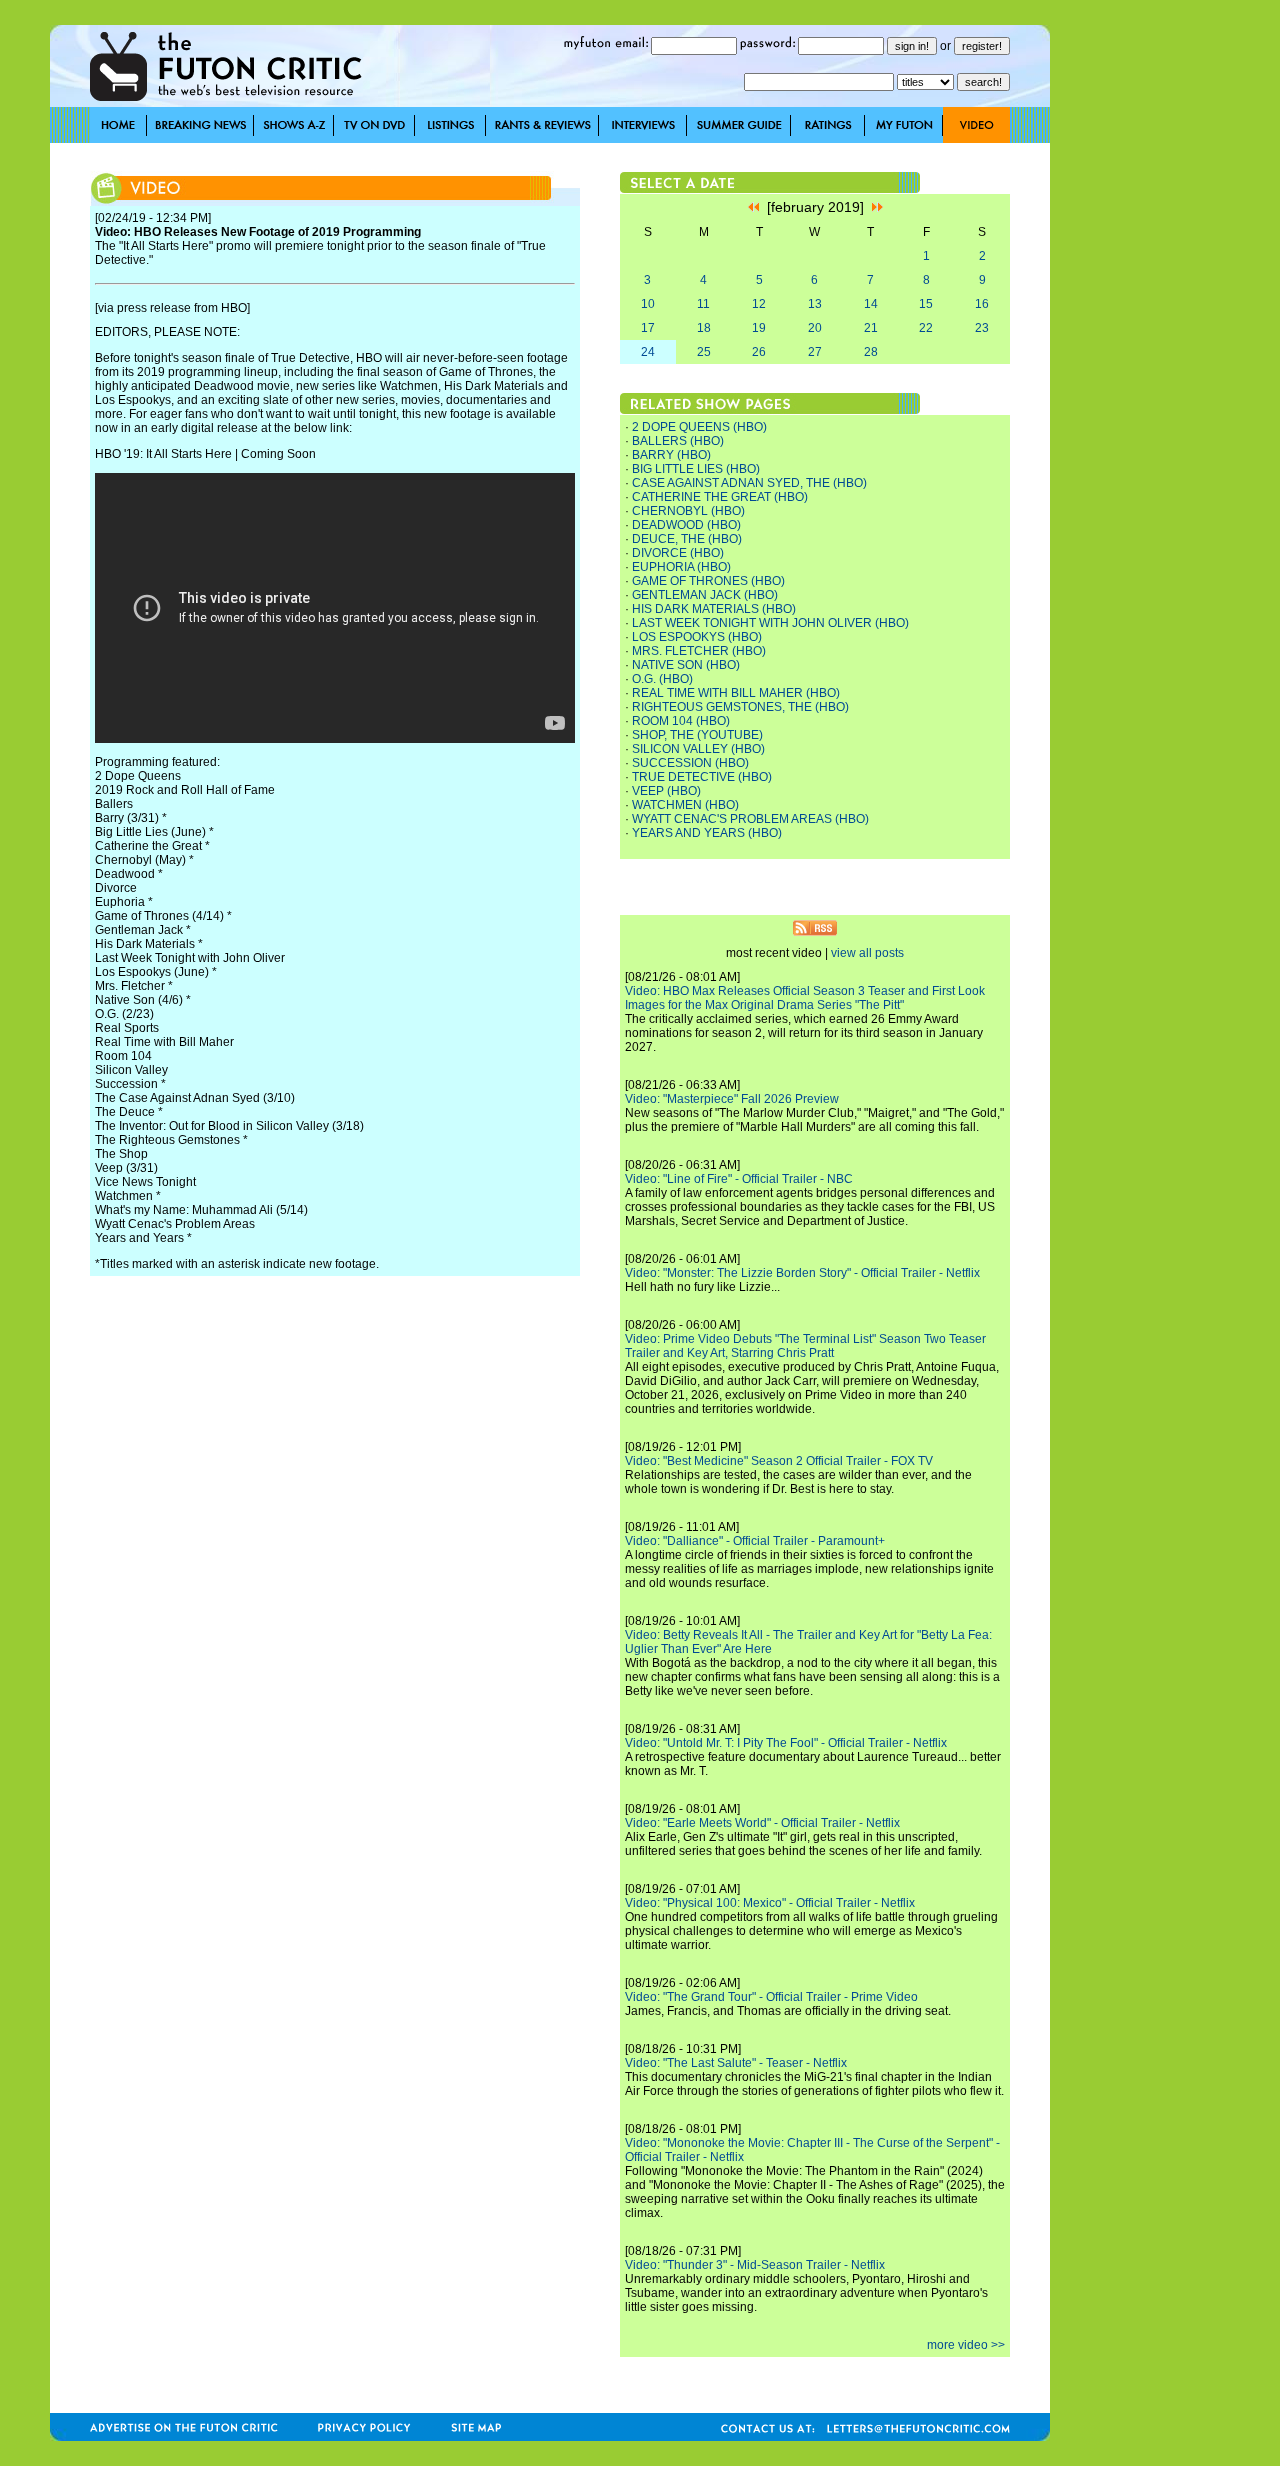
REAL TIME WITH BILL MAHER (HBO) (736, 693)
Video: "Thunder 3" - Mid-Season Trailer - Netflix (755, 2265)
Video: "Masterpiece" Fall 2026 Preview (732, 1099)
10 (648, 304)
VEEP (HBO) (666, 791)
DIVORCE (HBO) (678, 553)
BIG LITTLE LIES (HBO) (696, 469)
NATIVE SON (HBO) (686, 665)
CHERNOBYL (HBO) (688, 511)
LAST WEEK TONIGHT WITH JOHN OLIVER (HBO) (770, 623)
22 (926, 328)
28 (871, 352)
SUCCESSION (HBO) (690, 763)
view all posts (867, 953)
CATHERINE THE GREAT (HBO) (720, 497)
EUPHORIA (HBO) (681, 567)
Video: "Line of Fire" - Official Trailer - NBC (739, 1179)
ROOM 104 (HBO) (681, 721)
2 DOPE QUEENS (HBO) (699, 427)
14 (871, 304)
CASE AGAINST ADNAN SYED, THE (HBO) (749, 483)
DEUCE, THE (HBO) (687, 539)
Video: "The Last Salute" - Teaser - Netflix (736, 2063)
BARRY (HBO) (671, 455)
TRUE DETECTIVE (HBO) (702, 777)
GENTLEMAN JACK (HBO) (705, 595)
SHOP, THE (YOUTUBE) (697, 735)
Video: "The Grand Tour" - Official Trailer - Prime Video (771, 1997)
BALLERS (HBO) (678, 441)
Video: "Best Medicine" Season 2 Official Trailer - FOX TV (779, 1461)
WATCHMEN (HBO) (685, 805)
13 (815, 304)
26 (759, 352)
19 (759, 328)
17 (648, 328)
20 (815, 328)
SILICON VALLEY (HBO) (698, 749)
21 (871, 328)
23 (982, 328)
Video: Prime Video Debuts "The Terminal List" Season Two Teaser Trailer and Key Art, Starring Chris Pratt (805, 1346)
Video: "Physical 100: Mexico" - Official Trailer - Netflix (770, 1903)
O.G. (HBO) (662, 679)
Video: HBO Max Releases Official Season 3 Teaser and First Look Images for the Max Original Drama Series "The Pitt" (805, 998)
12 (759, 304)
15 (926, 304)
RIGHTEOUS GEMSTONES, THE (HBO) (740, 707)
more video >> (966, 2345)
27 (815, 352)
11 (703, 304)
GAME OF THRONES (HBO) (708, 581)
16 (982, 304)
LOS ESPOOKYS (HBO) (697, 637)
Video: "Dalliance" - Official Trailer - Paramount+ (755, 1541)
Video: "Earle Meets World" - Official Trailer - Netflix (762, 1823)
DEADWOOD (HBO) (686, 525)
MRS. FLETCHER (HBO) (699, 651)
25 (704, 352)
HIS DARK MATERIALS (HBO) (714, 609)
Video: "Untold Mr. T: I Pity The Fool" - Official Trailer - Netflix (786, 1743)
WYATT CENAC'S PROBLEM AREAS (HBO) (750, 819)
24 (648, 352)
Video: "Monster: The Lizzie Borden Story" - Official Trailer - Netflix (802, 1273)
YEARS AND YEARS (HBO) (707, 833)
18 (704, 328)
